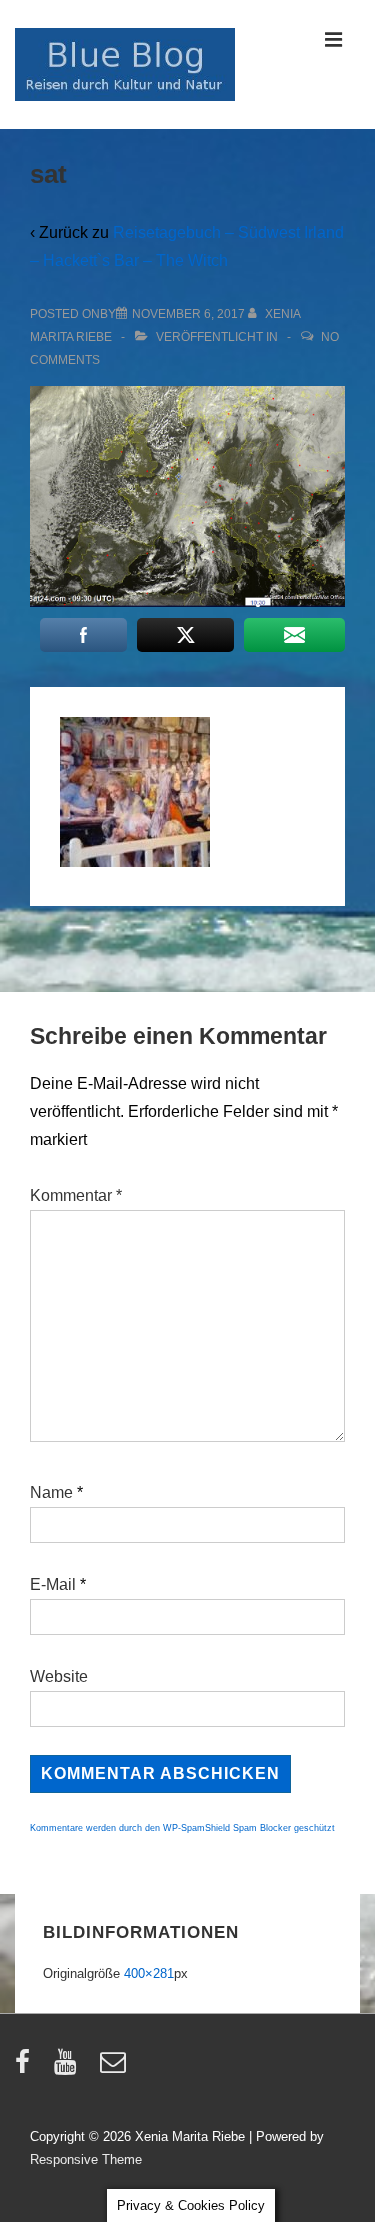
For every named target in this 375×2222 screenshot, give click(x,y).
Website (59, 1676)
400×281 (149, 1973)
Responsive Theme (86, 2159)
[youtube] (69, 2068)
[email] (115, 2068)
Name (51, 1492)
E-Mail (53, 1584)
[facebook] (27, 2068)
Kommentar (76, 1195)
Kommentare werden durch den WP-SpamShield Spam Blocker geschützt (182, 1828)
